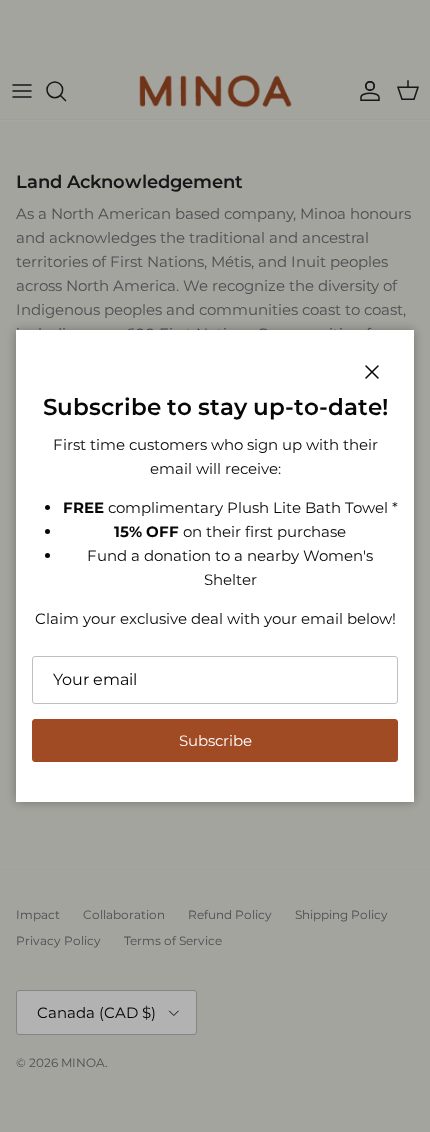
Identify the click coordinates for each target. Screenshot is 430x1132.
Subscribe (215, 740)
